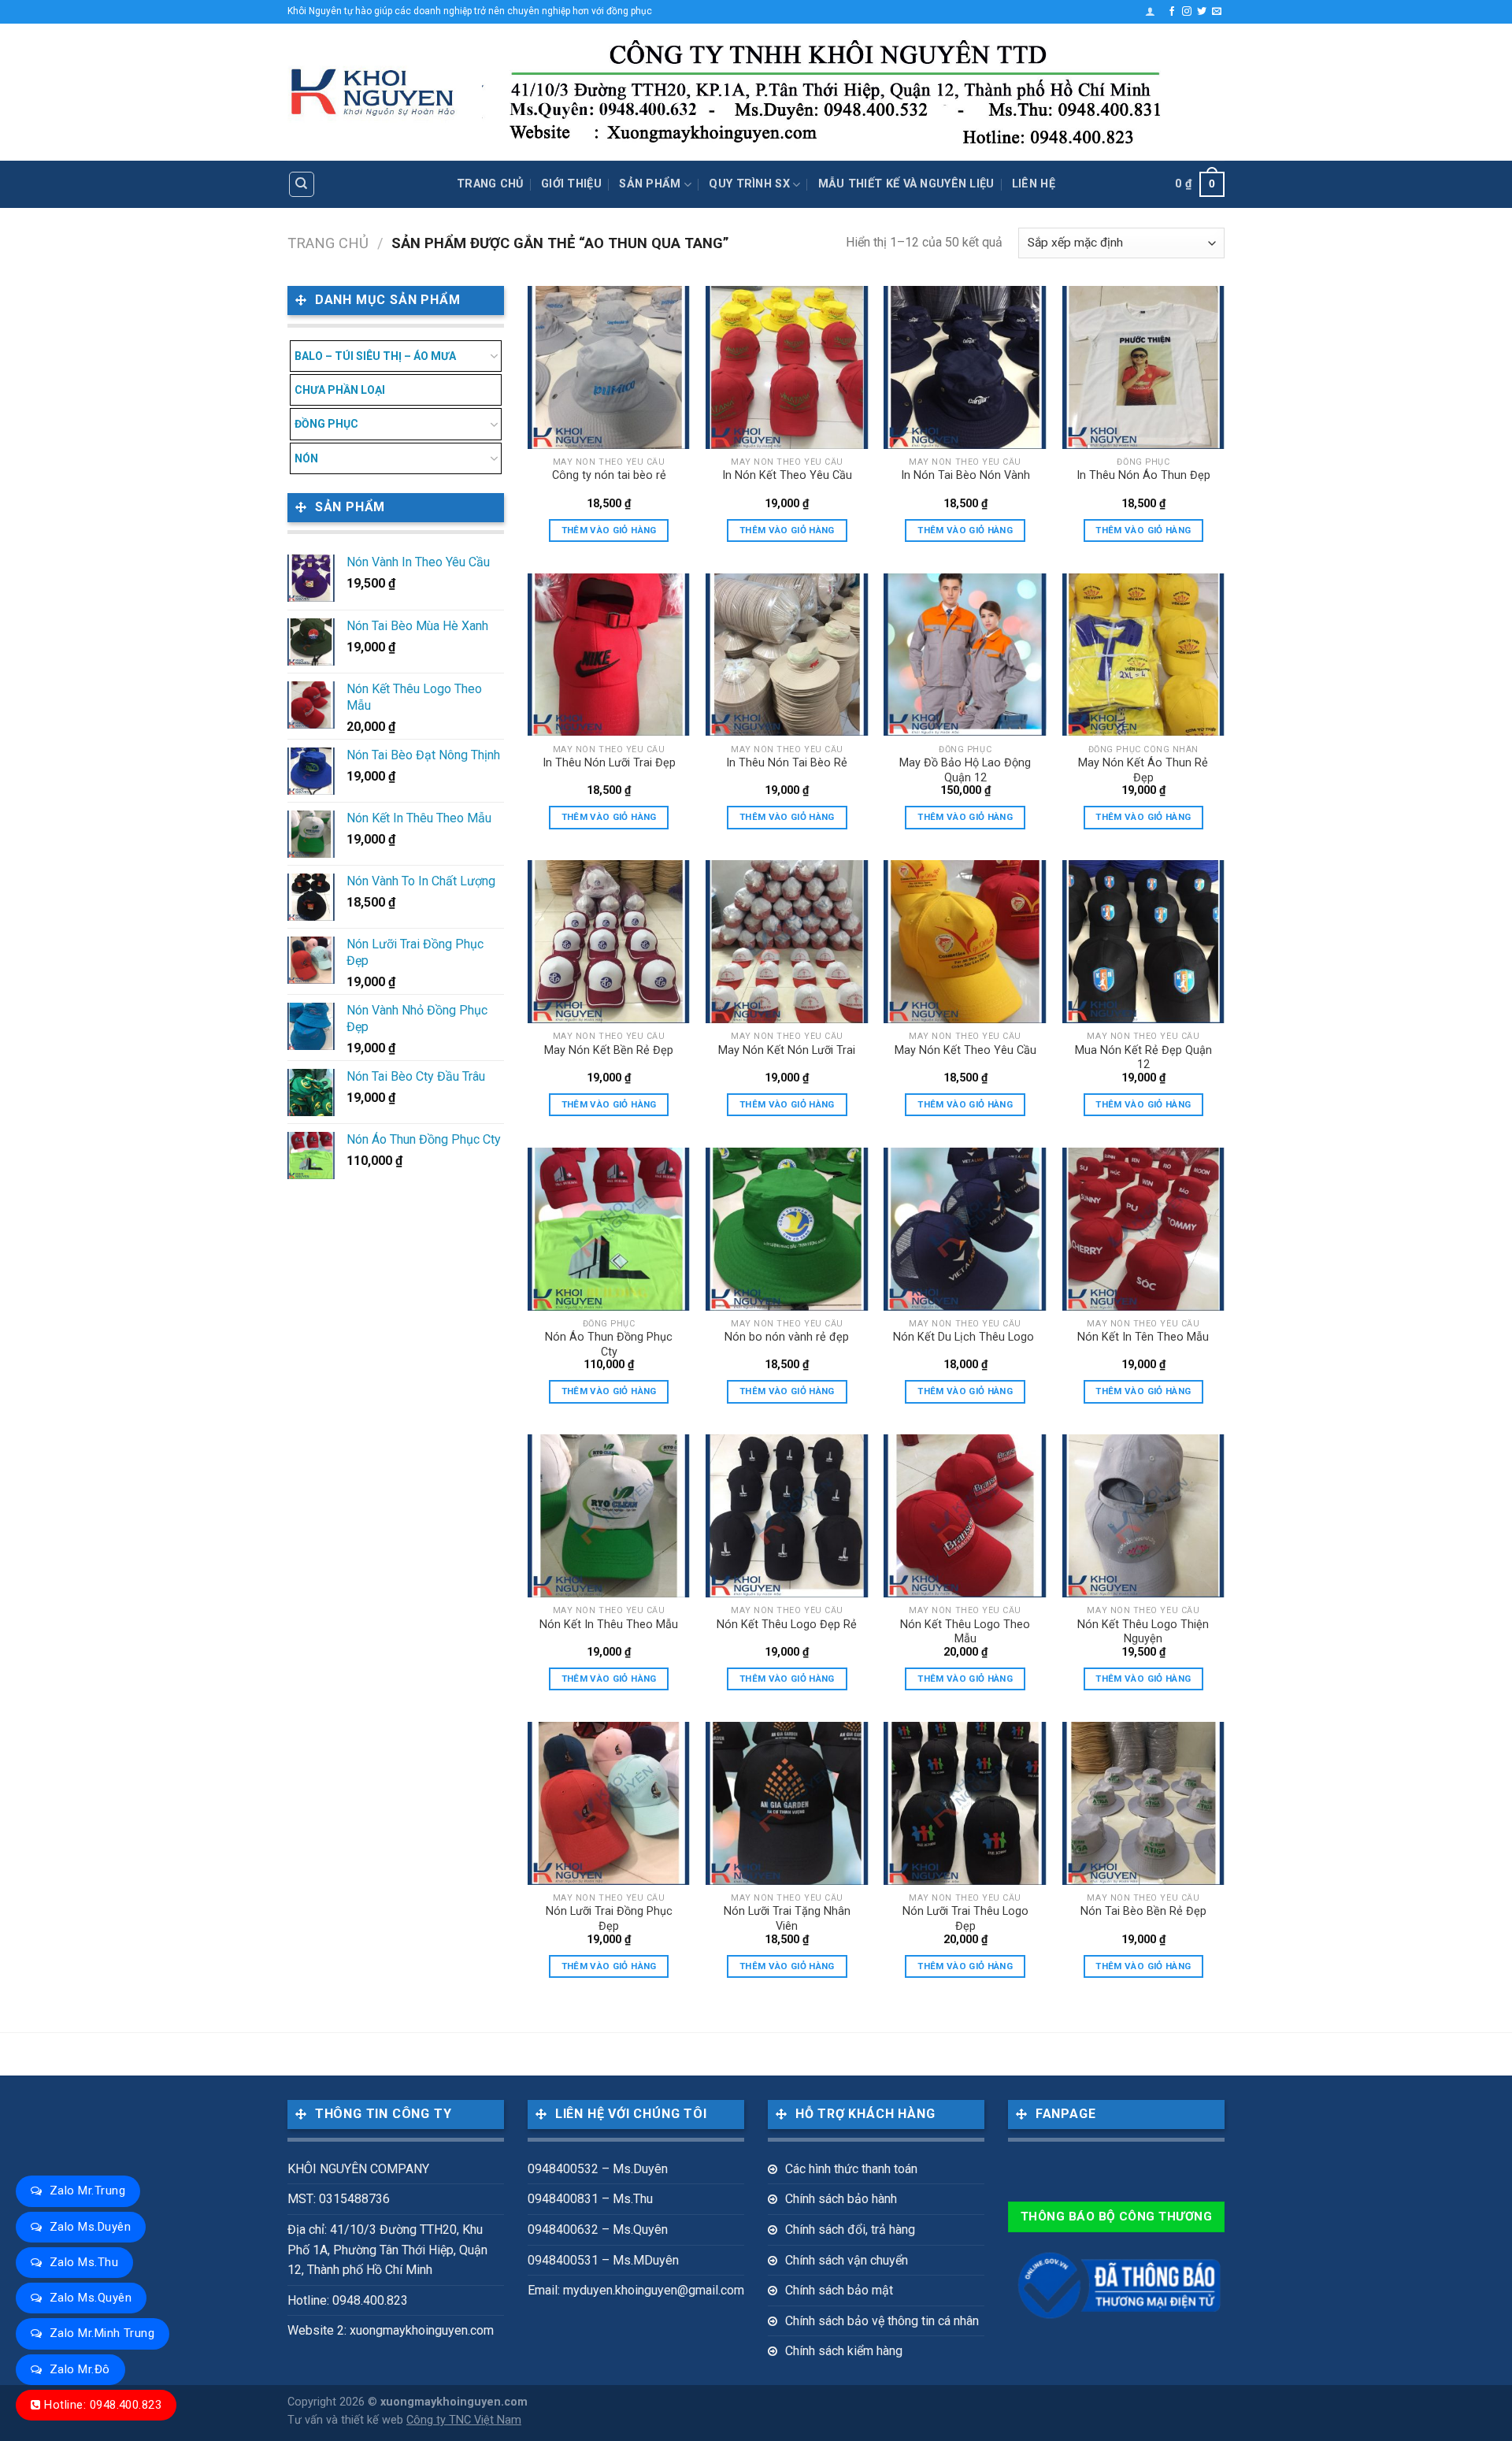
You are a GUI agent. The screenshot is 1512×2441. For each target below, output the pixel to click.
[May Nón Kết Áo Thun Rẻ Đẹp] (1144, 655)
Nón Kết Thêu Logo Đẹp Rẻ (787, 1625)
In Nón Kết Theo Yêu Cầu (787, 475)
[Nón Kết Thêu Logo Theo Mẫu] (965, 1516)
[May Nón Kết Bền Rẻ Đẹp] (609, 942)
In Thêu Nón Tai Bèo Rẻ (787, 763)
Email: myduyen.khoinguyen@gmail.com (636, 2290)
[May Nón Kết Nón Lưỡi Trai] (787, 942)
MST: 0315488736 (339, 2199)
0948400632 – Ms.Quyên (598, 2230)
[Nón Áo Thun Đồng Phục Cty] (609, 1229)
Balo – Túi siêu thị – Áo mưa (375, 356)
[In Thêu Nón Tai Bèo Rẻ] (787, 655)
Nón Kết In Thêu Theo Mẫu (609, 1625)
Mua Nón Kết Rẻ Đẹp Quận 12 (1143, 1058)
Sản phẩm (650, 184)
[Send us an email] (1217, 12)
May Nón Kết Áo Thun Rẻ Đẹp (1143, 770)
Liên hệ (1034, 184)
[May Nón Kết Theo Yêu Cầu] (965, 942)
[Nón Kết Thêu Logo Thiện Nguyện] (1144, 1516)
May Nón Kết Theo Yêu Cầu (965, 1050)
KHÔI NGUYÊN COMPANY (358, 2169)
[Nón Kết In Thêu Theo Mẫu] (609, 1516)
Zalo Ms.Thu (84, 2262)
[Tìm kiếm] (302, 184)
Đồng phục (326, 424)
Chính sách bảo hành (841, 2199)
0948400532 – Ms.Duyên (598, 2169)
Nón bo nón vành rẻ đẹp (787, 1337)
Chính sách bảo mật (839, 2290)
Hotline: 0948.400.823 (103, 2405)
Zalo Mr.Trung (87, 2191)
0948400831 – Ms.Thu (590, 2199)
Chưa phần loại (340, 390)
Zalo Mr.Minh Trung (102, 2333)
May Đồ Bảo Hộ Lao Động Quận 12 (965, 770)
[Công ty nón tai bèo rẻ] (609, 367)
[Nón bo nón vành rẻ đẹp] (787, 1229)
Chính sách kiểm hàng (844, 2351)
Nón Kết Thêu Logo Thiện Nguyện (1143, 1632)
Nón (306, 458)
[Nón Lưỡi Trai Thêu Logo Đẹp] (965, 1803)
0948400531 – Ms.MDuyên (603, 2260)
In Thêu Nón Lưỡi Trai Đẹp (609, 763)
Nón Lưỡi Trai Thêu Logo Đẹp (965, 1919)
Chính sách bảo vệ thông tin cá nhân (882, 2321)
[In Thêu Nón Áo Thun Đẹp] (1144, 367)
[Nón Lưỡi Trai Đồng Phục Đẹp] (609, 1803)
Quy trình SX (749, 184)
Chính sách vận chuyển (847, 2260)
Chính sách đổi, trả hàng (850, 2230)
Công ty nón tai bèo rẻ (609, 475)
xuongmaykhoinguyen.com (454, 2402)
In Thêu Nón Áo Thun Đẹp (1143, 475)
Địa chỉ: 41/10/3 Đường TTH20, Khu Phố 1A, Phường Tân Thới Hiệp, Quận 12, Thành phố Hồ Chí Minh (387, 2250)
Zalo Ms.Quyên (91, 2298)
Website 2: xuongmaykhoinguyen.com (391, 2330)
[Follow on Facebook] (1172, 12)
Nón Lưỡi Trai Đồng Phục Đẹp (609, 1919)
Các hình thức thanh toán (851, 2169)
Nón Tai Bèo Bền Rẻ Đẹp (1143, 1911)
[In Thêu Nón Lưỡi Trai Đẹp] (609, 655)
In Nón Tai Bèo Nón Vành (965, 475)
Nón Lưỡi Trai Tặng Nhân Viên (787, 1919)
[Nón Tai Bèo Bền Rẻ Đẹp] (1144, 1803)
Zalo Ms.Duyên (90, 2227)
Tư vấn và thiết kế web (347, 2420)
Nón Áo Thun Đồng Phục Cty (609, 1345)
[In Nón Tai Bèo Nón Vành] (965, 367)
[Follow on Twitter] (1202, 12)
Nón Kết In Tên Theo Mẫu (1143, 1337)
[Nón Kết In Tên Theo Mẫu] (1144, 1229)
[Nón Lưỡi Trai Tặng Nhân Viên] (787, 1803)
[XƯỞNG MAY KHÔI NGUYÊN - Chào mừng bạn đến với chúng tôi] (373, 93)
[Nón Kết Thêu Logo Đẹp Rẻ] (787, 1516)
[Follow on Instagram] (1187, 12)
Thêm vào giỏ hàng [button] (609, 530)
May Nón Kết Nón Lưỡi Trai (787, 1050)
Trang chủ (490, 184)
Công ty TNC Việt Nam (464, 2420)
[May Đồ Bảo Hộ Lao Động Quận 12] (965, 655)
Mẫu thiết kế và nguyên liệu (906, 184)
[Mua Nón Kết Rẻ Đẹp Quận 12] (1144, 942)
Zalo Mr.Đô (80, 2369)
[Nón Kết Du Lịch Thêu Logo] (965, 1229)
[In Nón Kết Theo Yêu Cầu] (787, 367)
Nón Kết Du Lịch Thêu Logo (965, 1337)
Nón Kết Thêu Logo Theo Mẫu (965, 1632)
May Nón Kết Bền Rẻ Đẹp (609, 1050)
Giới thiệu (571, 184)
